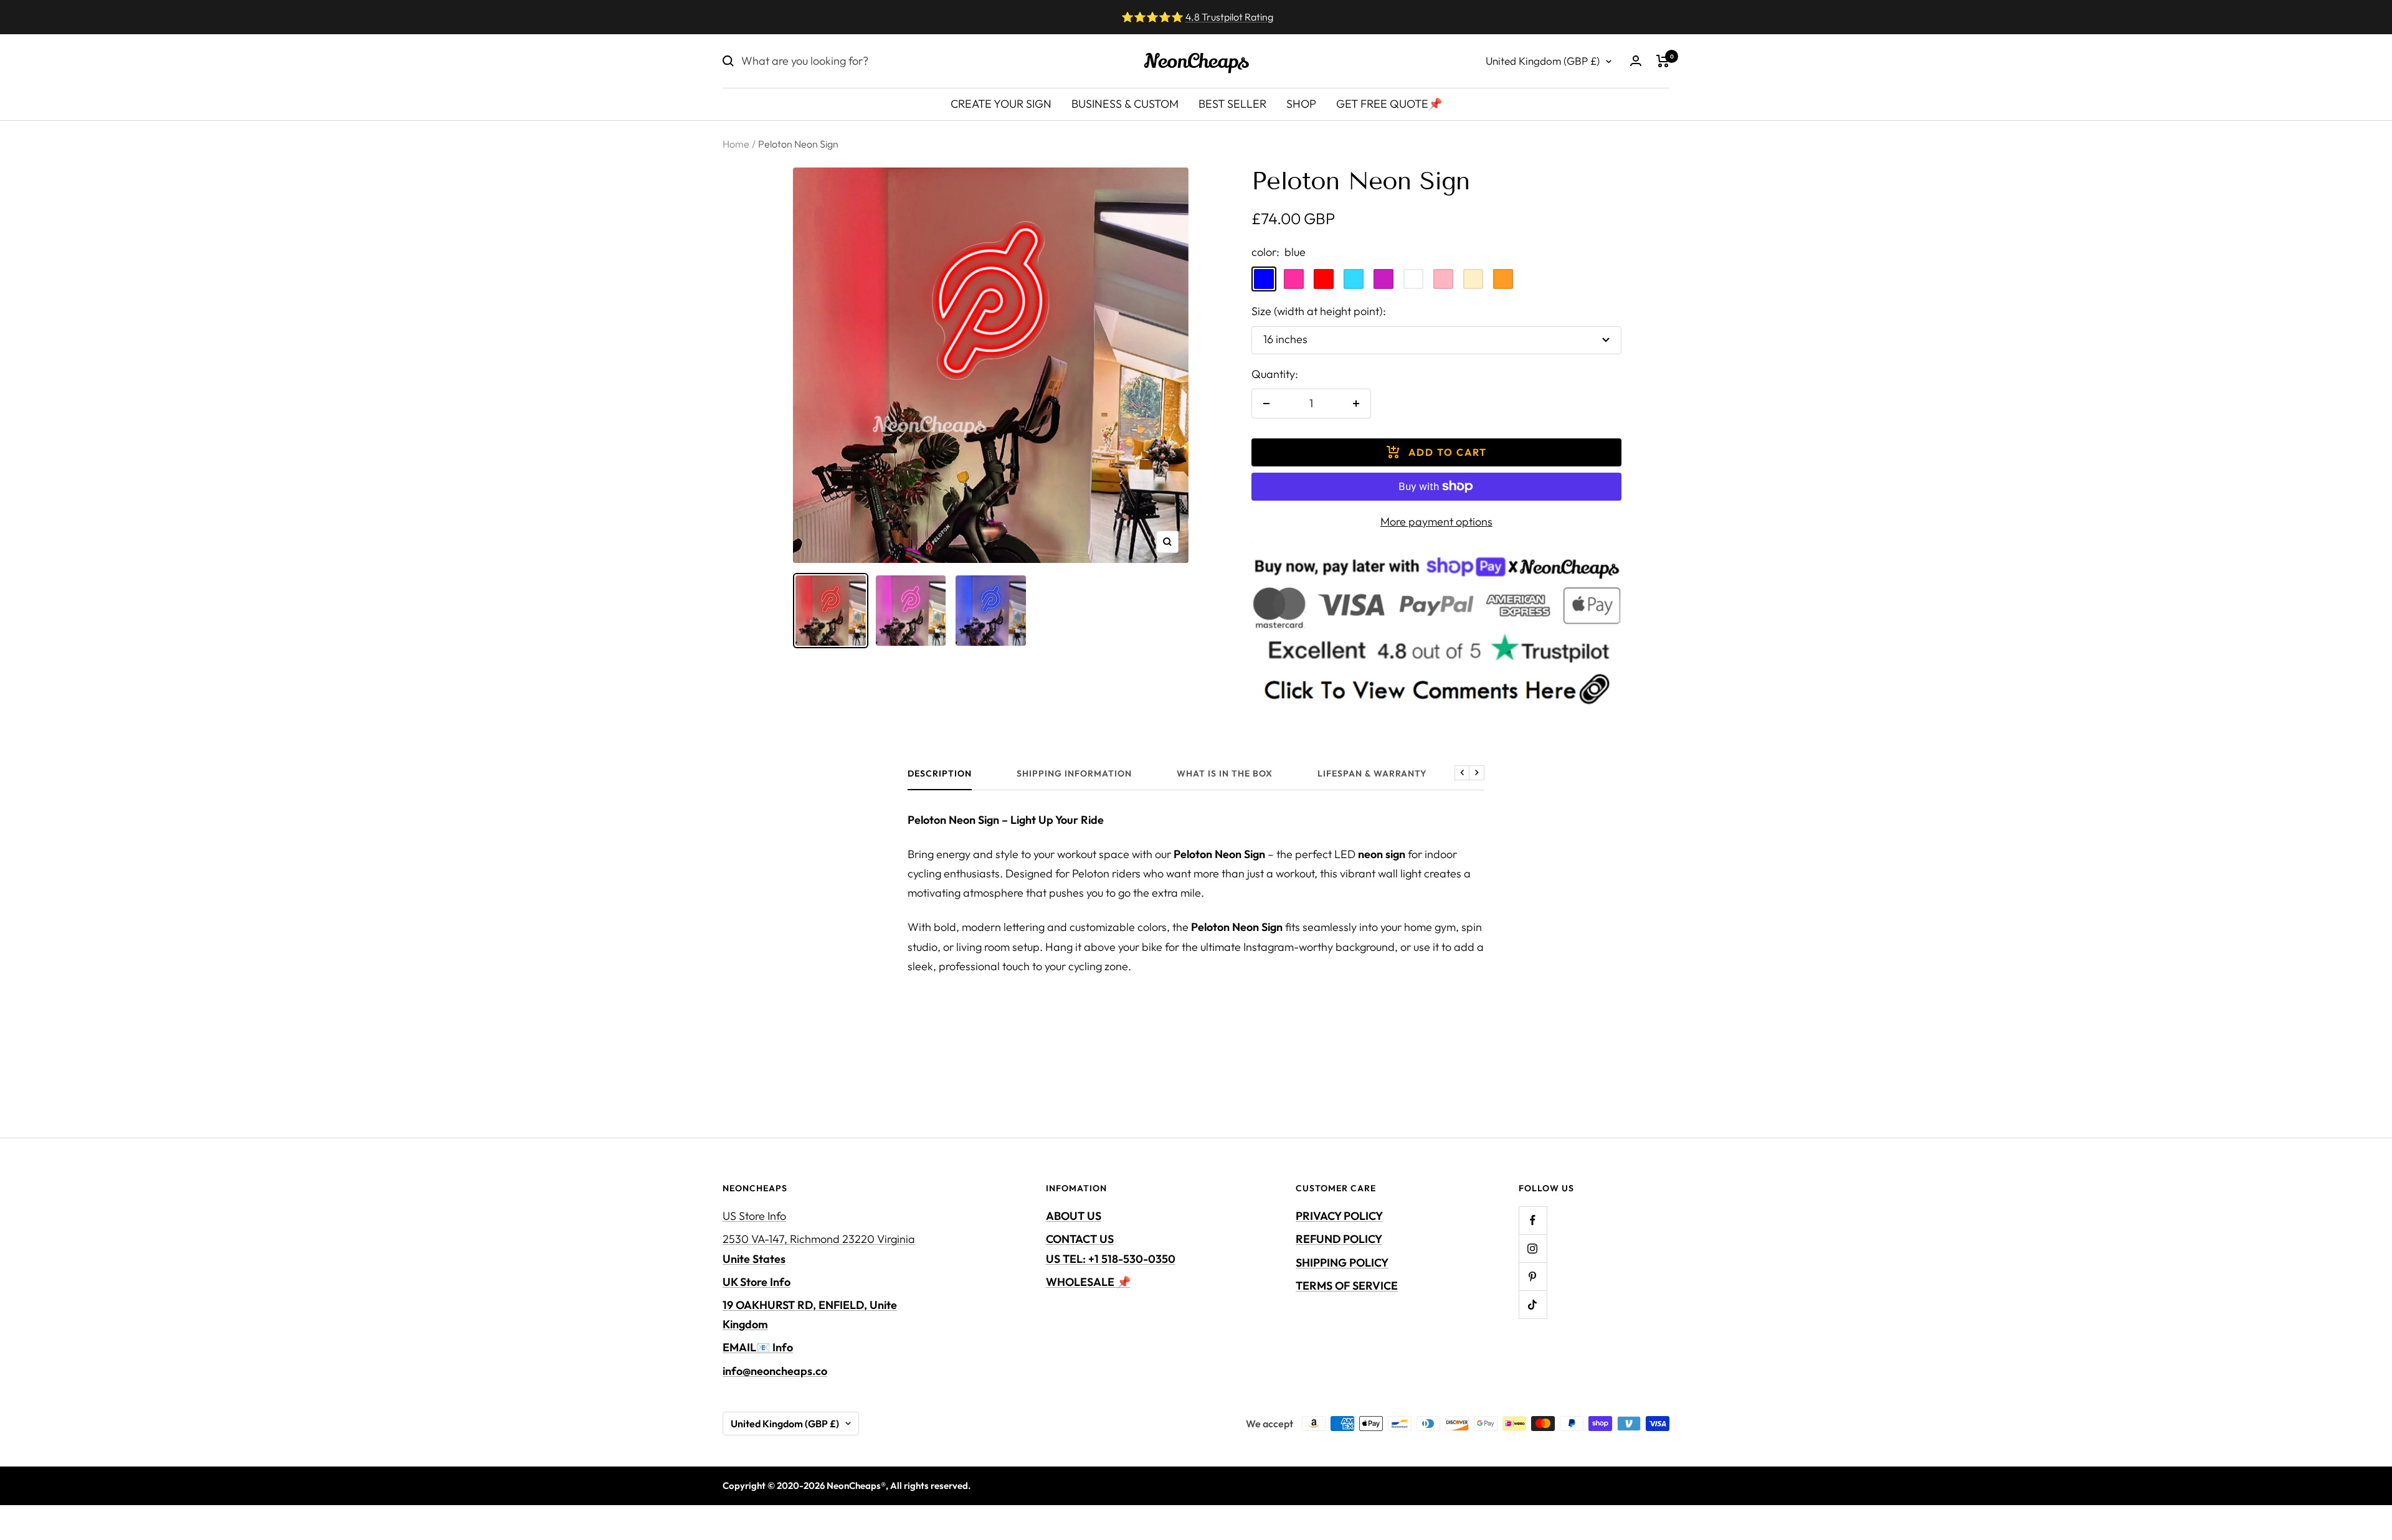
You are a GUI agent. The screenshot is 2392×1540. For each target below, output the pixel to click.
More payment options (1436, 522)
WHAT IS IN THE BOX (1225, 774)
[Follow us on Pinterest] (1533, 1276)
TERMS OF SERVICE (1347, 1286)
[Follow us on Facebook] (1533, 1220)
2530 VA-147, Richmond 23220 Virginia (819, 1249)
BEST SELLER (1232, 104)
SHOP (1301, 104)
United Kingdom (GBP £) (1543, 61)
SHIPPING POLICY (1342, 1263)
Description (940, 774)
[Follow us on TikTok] (1533, 1304)
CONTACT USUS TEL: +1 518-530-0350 (1111, 1249)
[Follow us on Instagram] (1533, 1248)
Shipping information (1074, 774)
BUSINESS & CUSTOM (1125, 104)
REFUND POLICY (1339, 1239)
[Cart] (1663, 61)
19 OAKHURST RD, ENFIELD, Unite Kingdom (810, 1315)
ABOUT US (1074, 1216)
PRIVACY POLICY (1339, 1216)
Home (736, 144)
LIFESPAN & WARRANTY (1372, 774)
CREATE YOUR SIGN (1001, 104)
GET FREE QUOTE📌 (1389, 104)
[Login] (1636, 61)
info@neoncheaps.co (775, 1371)
